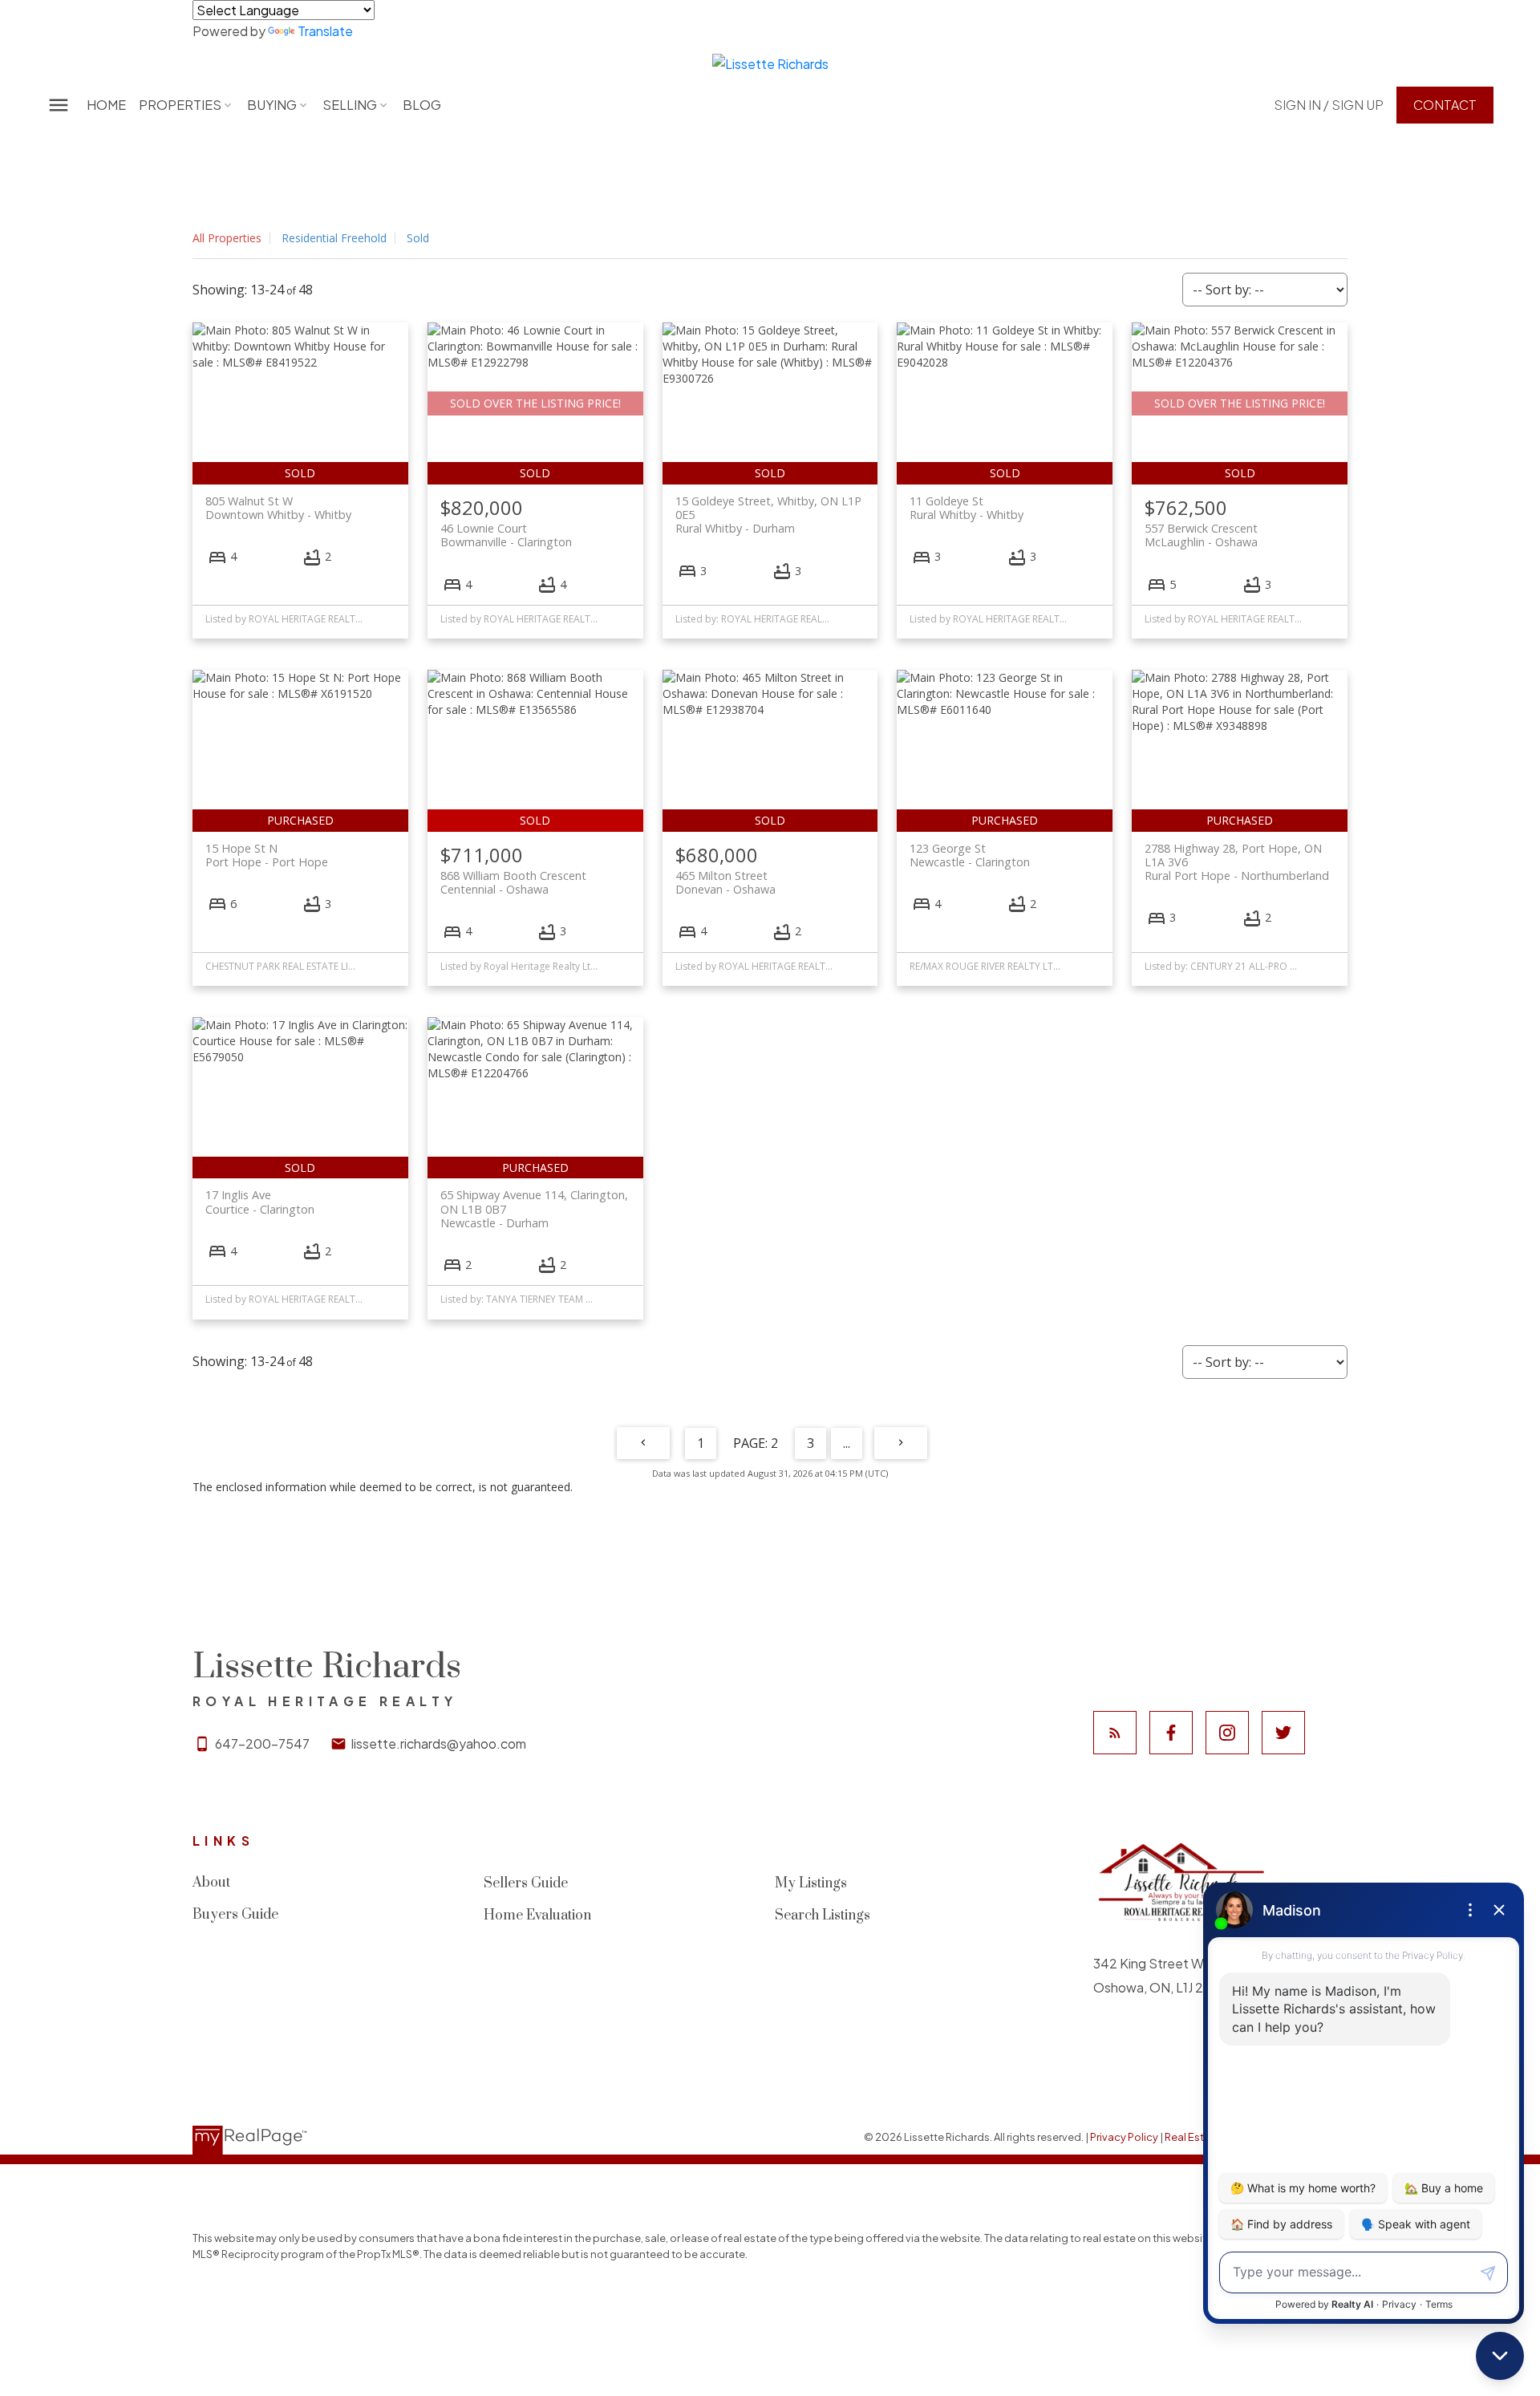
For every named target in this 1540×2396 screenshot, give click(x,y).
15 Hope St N (267, 855)
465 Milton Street (725, 882)
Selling (350, 105)
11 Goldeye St (967, 508)
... (847, 1443)
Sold (418, 238)
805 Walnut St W (278, 508)
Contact (1445, 105)
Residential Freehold (334, 238)
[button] (1329, 105)
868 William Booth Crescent (513, 882)
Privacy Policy (1124, 2137)
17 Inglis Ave (260, 1202)
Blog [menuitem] (422, 105)
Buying (272, 105)
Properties (180, 105)
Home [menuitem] (106, 105)
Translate (325, 31)
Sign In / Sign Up (1329, 105)
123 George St (970, 855)
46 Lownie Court (506, 535)
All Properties (227, 238)
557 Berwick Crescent (1201, 535)
